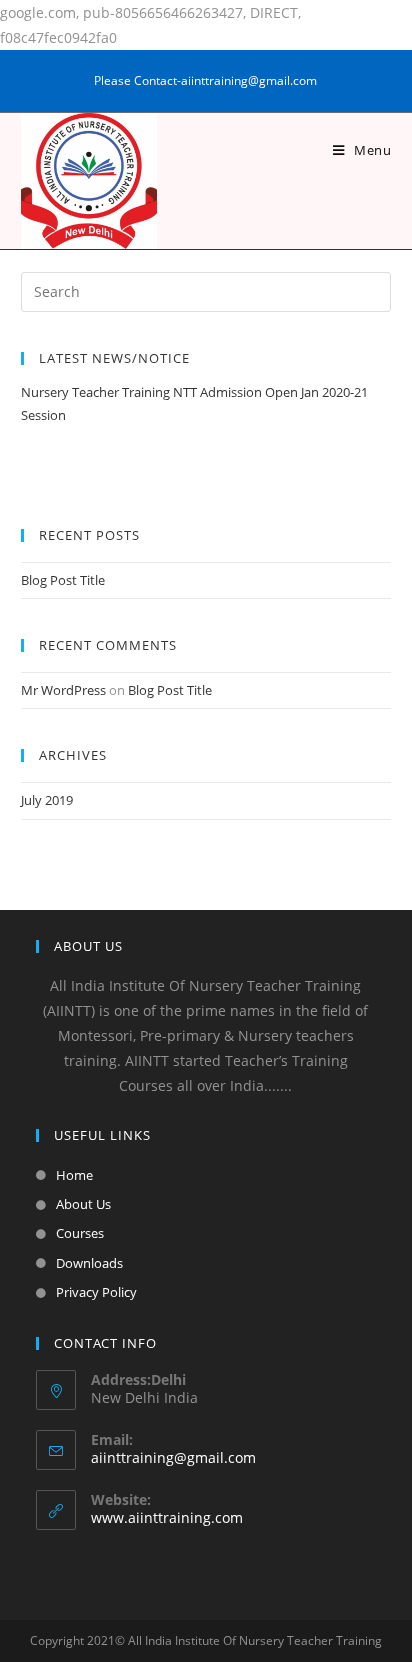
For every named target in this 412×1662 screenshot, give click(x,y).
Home (74, 1175)
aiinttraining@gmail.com (173, 1457)
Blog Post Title (63, 580)
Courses (80, 1233)
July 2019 (47, 800)
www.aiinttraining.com (167, 1517)
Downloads (89, 1263)
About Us (83, 1204)
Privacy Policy (96, 1292)
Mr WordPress (63, 690)
